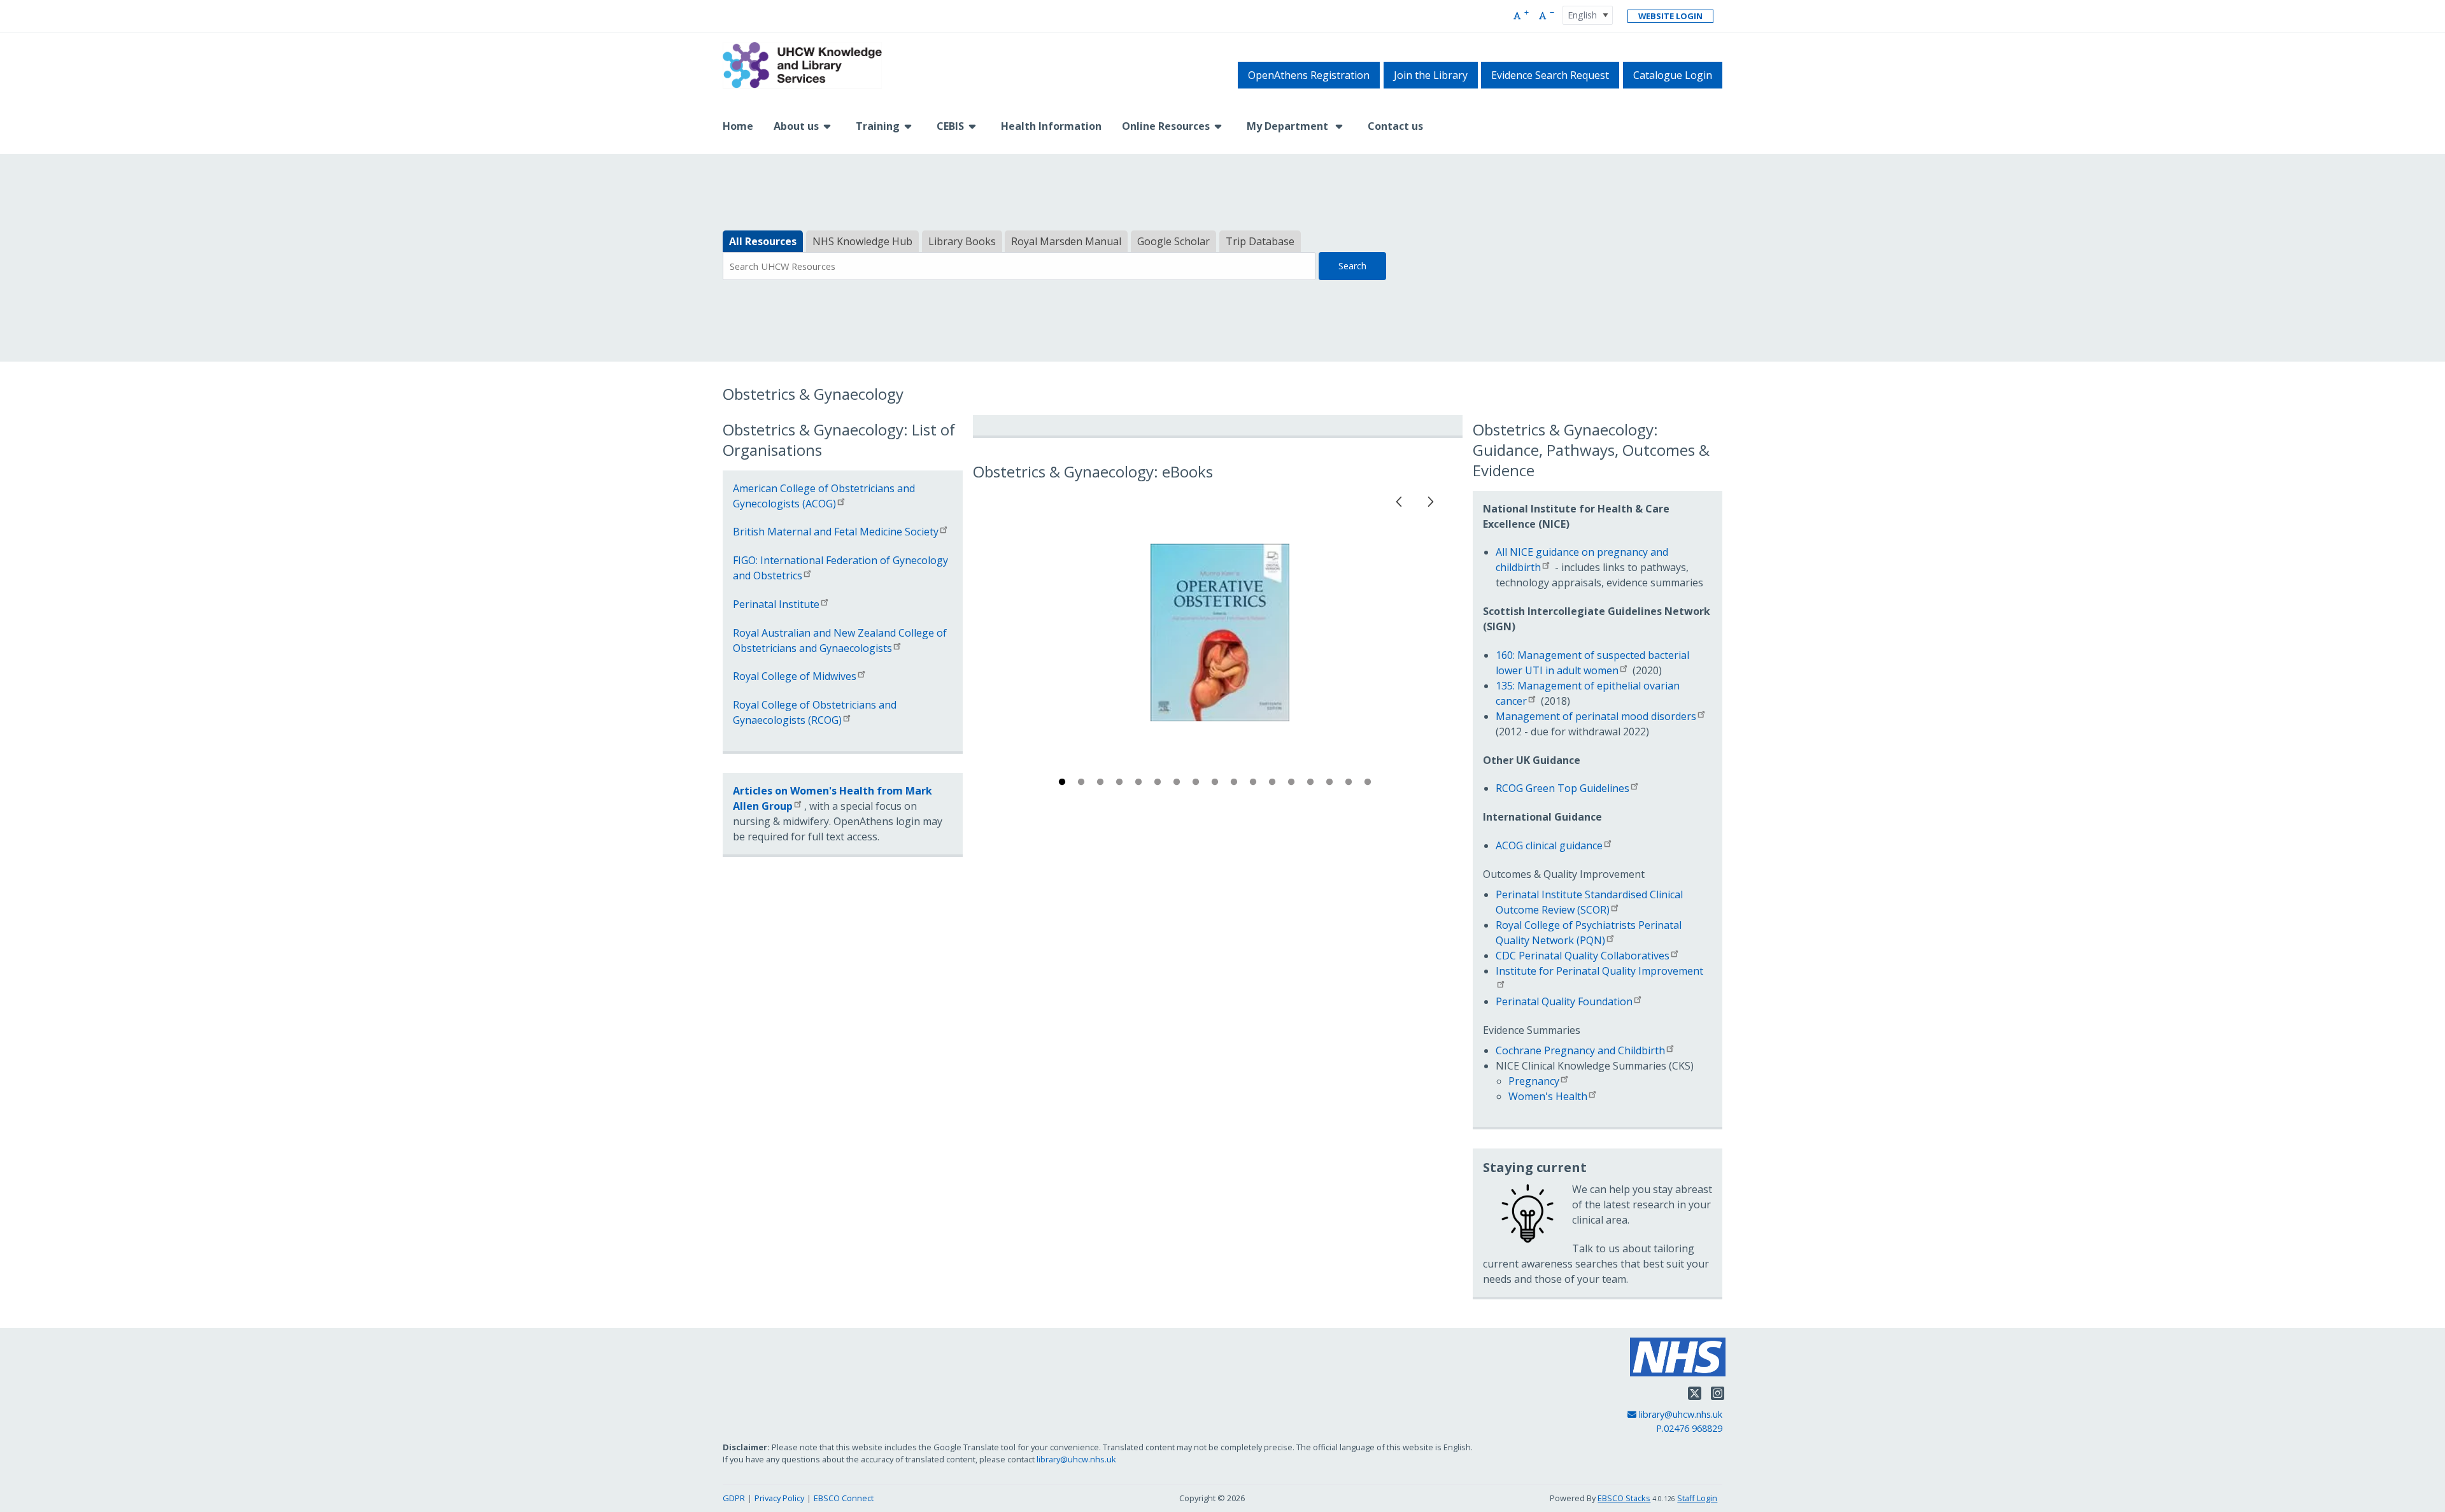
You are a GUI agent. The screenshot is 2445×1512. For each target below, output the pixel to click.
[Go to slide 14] (1312, 784)
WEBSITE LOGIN (1670, 16)
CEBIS (950, 126)
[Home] (802, 66)
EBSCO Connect (844, 1498)
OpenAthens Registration (1309, 75)
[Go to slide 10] (1235, 784)
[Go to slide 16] (1350, 784)
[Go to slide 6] (1159, 784)
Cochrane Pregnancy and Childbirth (1580, 1050)
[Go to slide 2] (1082, 784)
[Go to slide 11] (1254, 784)
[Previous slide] (1400, 499)
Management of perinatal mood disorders (1596, 716)
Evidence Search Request (1550, 75)
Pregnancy (1534, 1081)
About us (796, 126)
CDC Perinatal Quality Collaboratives (1583, 956)
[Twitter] (1695, 1393)
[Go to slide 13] (1293, 784)
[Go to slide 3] (1102, 784)
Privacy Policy (779, 1498)
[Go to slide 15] (1331, 784)
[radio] (763, 242)
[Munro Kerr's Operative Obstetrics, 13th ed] (1220, 633)
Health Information (1051, 126)
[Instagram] (1718, 1393)
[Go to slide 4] (1121, 784)
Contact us (1395, 126)
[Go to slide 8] (1197, 784)
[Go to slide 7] (1178, 784)
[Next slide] (1431, 499)
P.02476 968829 (1689, 1428)
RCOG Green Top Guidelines (1563, 788)
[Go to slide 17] (1369, 784)
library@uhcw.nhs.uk (1680, 1414)
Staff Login (1697, 1498)
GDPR (734, 1498)
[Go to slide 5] (1140, 784)
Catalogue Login (1673, 75)
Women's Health (1548, 1096)
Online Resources (1166, 126)
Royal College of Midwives (795, 676)
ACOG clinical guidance (1549, 845)
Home (738, 126)
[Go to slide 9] (1216, 784)
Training (878, 126)
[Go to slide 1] (1063, 784)
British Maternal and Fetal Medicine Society (836, 532)
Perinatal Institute (776, 604)
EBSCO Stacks (1624, 1498)
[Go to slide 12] (1273, 784)
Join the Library (1431, 75)
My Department (1289, 126)
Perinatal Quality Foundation (1564, 1001)
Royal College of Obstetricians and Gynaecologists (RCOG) (815, 712)
